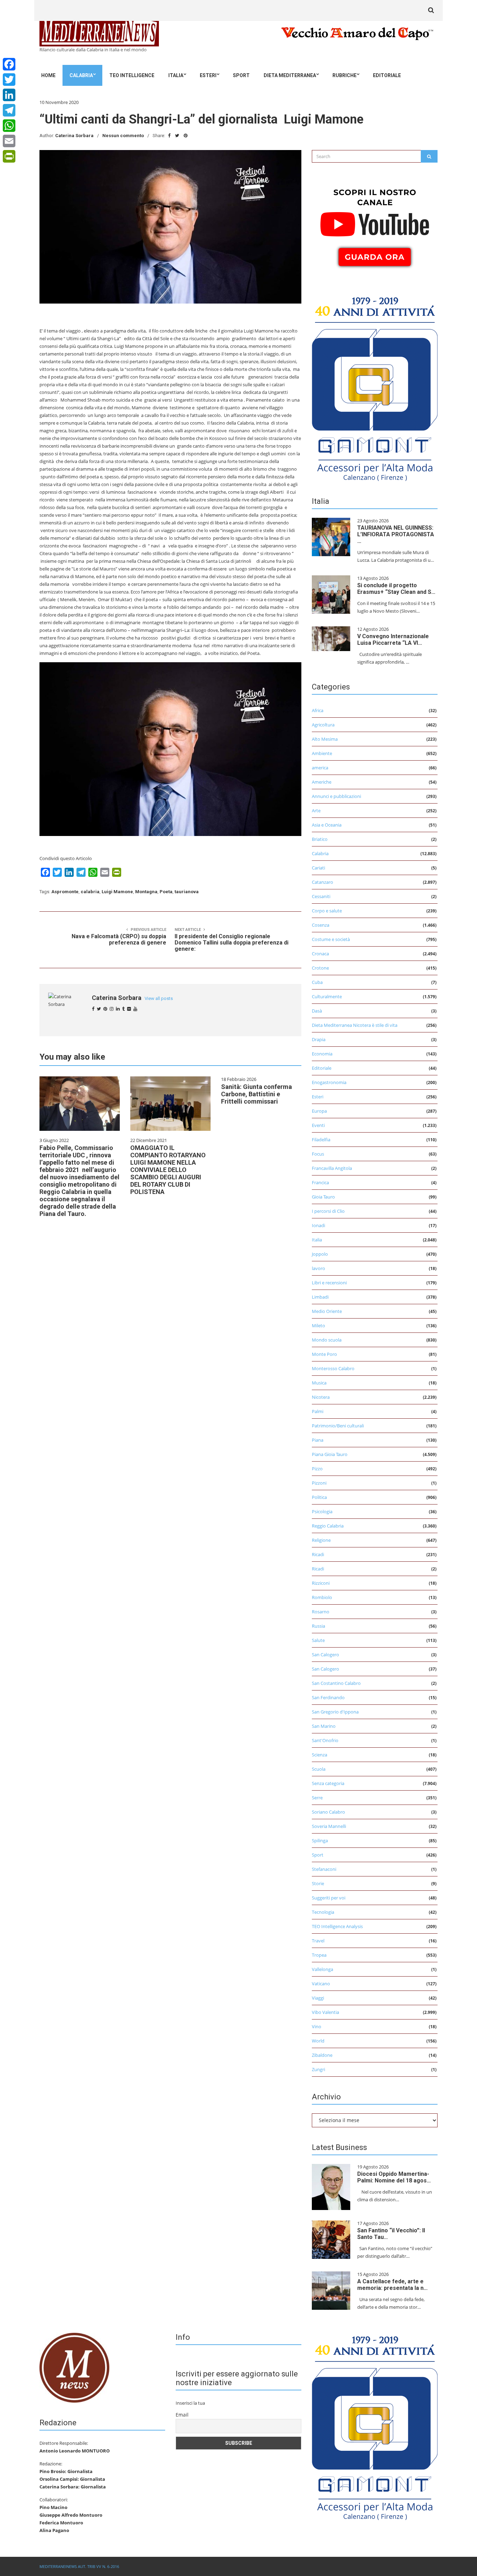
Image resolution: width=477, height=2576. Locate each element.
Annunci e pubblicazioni (336, 796)
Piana (318, 1440)
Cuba (317, 982)
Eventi (318, 1125)
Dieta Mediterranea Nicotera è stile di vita (355, 1025)
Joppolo (320, 1254)
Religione (321, 1540)
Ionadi (318, 1225)
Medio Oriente (327, 1311)
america (320, 768)
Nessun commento (123, 136)
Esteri (208, 75)
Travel (318, 1941)
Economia (322, 1054)
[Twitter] (9, 80)
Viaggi (318, 1998)
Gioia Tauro (323, 1197)
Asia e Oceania (327, 825)
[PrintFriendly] (9, 156)
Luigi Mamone (117, 892)
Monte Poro (324, 1354)
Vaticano (321, 1984)
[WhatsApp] (9, 126)
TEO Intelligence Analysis (337, 1926)
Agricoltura (323, 725)
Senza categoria (328, 1783)
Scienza (320, 1755)
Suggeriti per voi (329, 1898)
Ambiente (322, 753)
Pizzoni (319, 1483)
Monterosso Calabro (333, 1368)
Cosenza (321, 925)
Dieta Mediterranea (290, 75)
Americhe (322, 782)
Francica (320, 1182)
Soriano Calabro (328, 1812)
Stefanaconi (324, 1869)
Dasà (317, 1011)
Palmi (318, 1411)
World (318, 2041)
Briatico (320, 839)
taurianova (187, 892)
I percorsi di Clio (328, 1211)
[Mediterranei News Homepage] (74, 2367)
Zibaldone (322, 2055)
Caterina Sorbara (74, 136)
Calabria (81, 75)
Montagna (146, 892)
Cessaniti (321, 896)
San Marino (324, 1726)
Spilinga (320, 1840)
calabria (90, 892)
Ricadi (318, 1554)
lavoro (318, 1268)
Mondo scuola (327, 1340)
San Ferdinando (328, 1697)
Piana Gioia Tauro (330, 1454)
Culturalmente (327, 996)
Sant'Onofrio (325, 1740)
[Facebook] (9, 64)
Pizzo (317, 1469)
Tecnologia (323, 1912)
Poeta (166, 892)
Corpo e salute (327, 911)
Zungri (318, 2069)
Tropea (319, 1955)
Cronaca (320, 954)
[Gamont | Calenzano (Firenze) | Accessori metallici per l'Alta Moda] (375, 387)
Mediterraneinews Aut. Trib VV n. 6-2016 (79, 2566)
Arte (316, 811)
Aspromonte (65, 892)
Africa (318, 710)
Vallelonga (322, 1969)
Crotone (320, 968)
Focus (318, 1154)
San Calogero (325, 1655)
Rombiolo (322, 1597)
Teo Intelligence (132, 75)
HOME (48, 75)
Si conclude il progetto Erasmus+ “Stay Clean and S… (396, 589)
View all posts (159, 998)
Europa (319, 1111)
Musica (319, 1383)
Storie (318, 1883)
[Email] (9, 141)
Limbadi (320, 1297)
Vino (317, 2026)
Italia (176, 75)
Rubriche (344, 75)
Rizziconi (321, 1583)
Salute (318, 1640)
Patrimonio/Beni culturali (338, 1426)
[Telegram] (9, 110)
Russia (318, 1626)
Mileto (318, 1326)
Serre (317, 1798)
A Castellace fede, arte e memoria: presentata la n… (392, 2285)
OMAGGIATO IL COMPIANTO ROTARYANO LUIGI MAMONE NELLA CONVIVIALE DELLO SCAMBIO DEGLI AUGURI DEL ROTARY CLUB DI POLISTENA (168, 1170)
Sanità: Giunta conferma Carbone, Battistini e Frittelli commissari (256, 1094)
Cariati (318, 868)
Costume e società (331, 939)
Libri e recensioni (329, 1283)
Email (182, 2415)
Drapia (319, 1039)
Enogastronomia (329, 1082)
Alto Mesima (325, 739)
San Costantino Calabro (336, 1683)
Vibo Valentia (325, 2012)
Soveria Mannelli (329, 1826)
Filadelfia (321, 1140)
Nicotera (321, 1397)
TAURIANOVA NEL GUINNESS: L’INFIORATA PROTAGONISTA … (396, 534)
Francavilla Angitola (332, 1168)
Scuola (319, 1769)
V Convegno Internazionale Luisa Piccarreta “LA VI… (393, 640)
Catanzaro (322, 882)
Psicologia (322, 1511)
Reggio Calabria (328, 1526)
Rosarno (321, 1612)
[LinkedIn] (9, 95)
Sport (241, 75)
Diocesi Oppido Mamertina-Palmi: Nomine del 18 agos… (394, 2177)
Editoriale (387, 75)
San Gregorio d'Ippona (335, 1712)
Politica (319, 1497)
